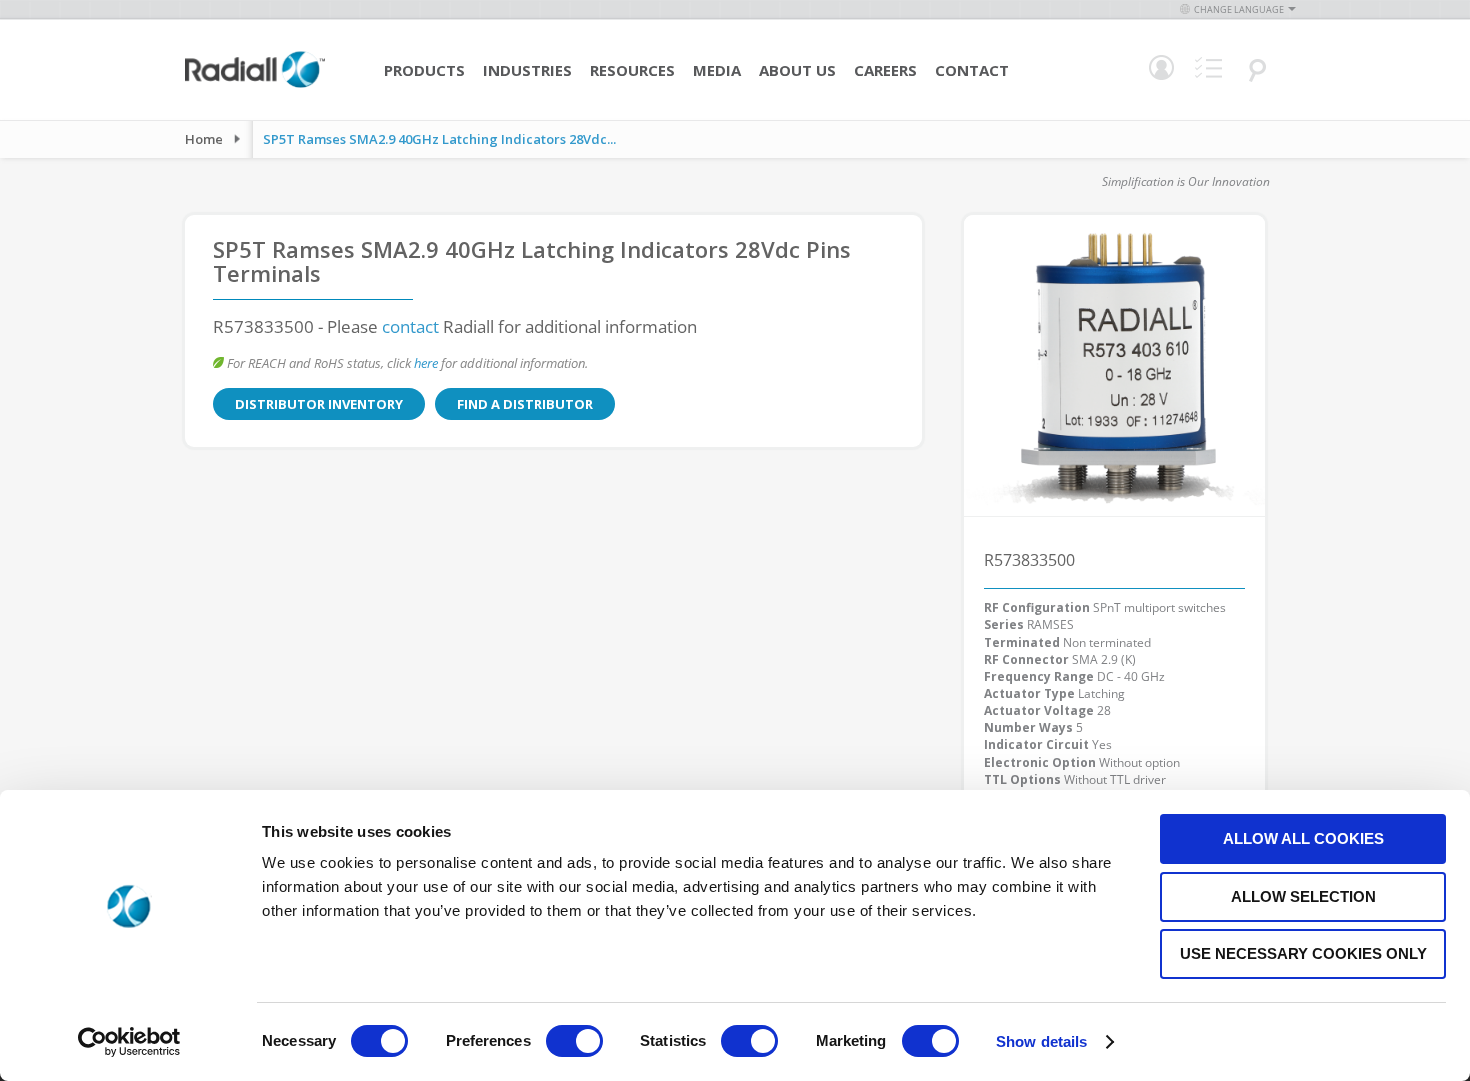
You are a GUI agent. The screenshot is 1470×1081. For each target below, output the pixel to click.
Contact (972, 70)
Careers (885, 70)
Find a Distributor (525, 404)
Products (424, 70)
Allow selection (1303, 896)
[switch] (574, 1043)
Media (717, 70)
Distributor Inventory (319, 404)
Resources (632, 70)
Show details (1041, 1041)
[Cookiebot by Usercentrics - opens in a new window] (129, 1042)
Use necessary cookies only (1303, 953)
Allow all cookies (1303, 838)
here (426, 363)
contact (410, 326)
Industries (527, 70)
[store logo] (255, 85)
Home (204, 139)
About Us (797, 70)
